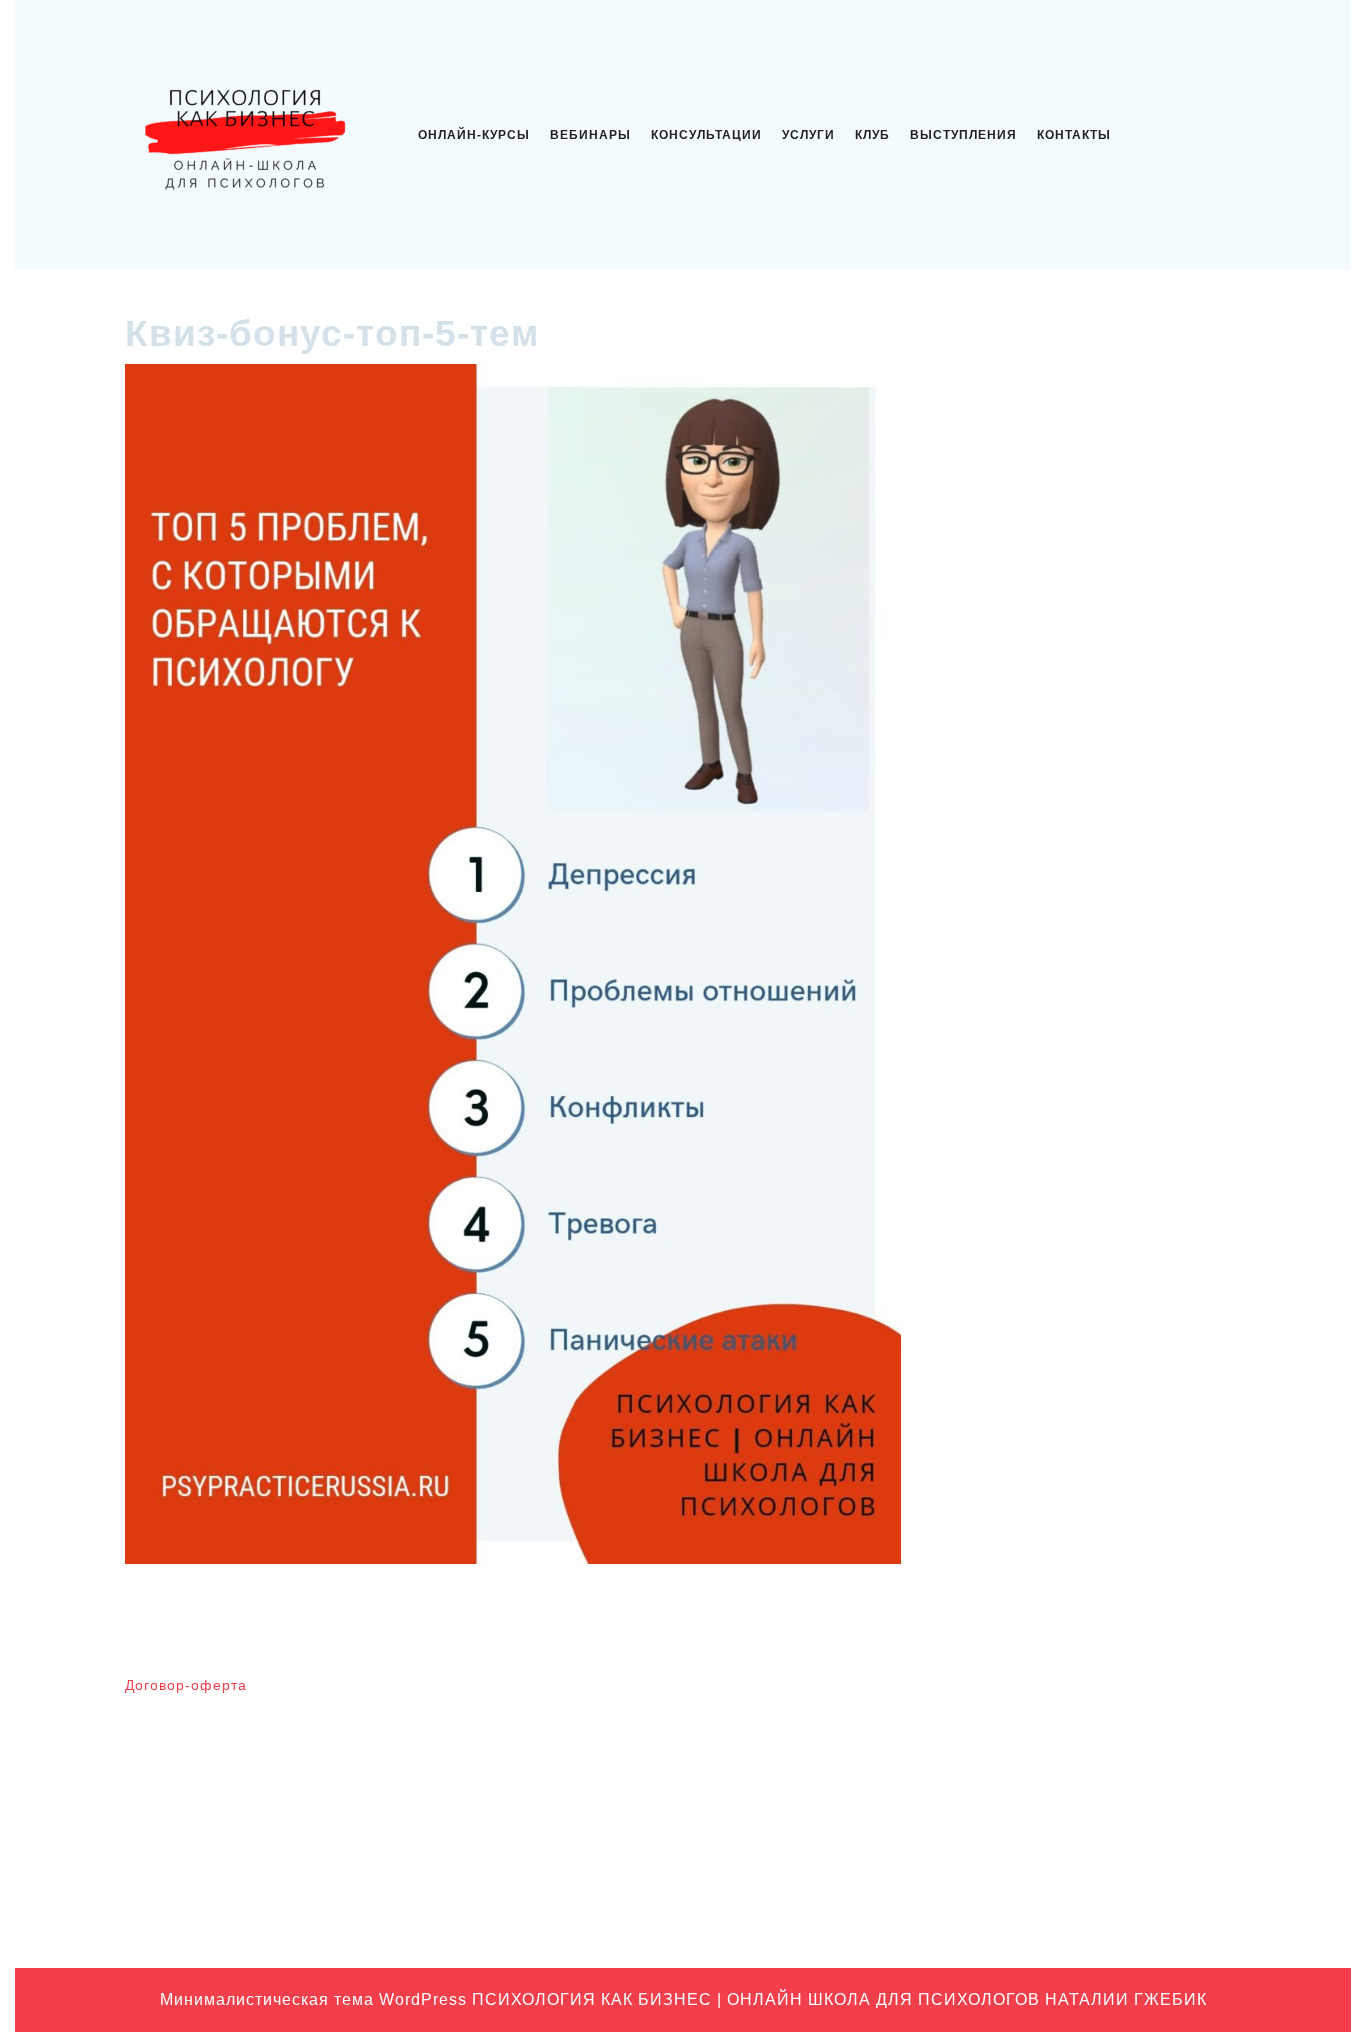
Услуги (808, 135)
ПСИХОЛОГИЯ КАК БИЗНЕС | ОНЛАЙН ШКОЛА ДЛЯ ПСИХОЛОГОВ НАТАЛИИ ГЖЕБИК (839, 1999)
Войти (714, 1694)
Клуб (872, 135)
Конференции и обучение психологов (1104, 1849)
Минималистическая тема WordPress (313, 1999)
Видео (1000, 1725)
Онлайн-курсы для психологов (1080, 1880)
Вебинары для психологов (1066, 1694)
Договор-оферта (186, 1685)
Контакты (1074, 135)
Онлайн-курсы (474, 135)
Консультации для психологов (1078, 1818)
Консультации (706, 135)
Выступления (963, 135)
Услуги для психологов (1054, 1911)
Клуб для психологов (1048, 1756)
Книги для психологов (1051, 1787)
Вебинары (590, 135)
